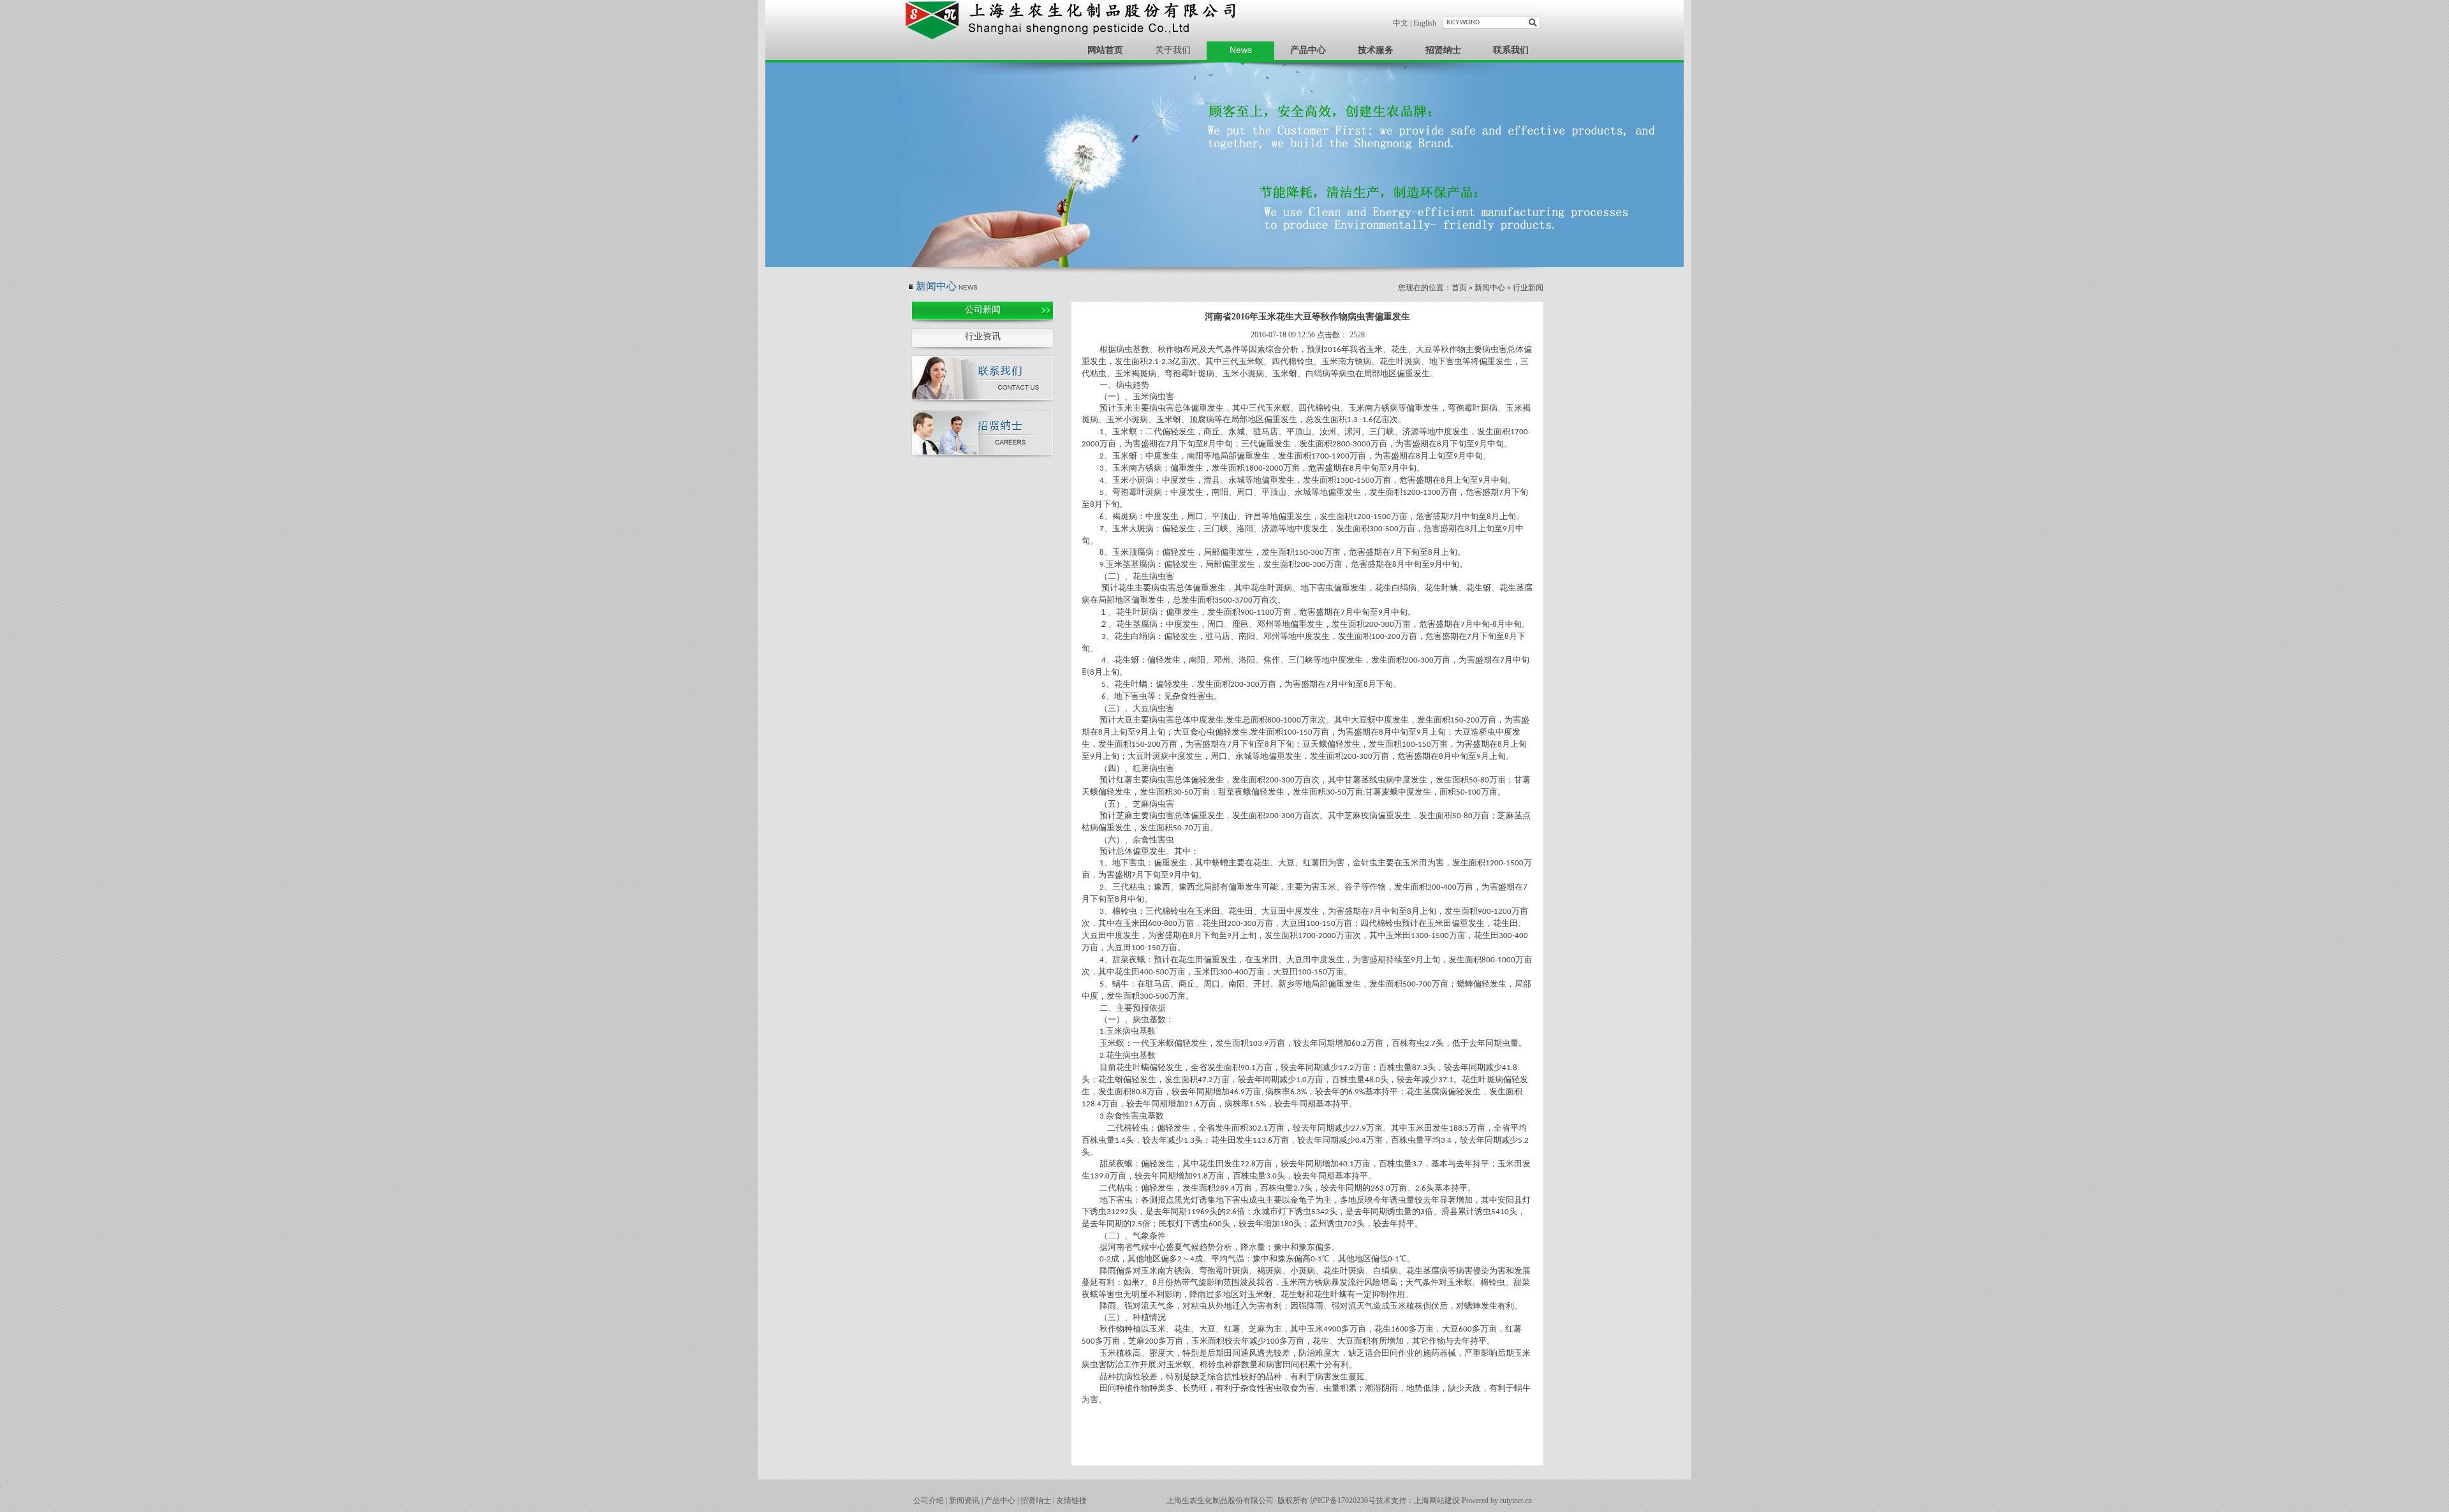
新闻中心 (1490, 288)
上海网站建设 (1437, 1501)
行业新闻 (1528, 288)
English (1425, 23)
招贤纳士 (1036, 1501)
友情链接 (1071, 1501)
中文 (1401, 23)
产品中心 (1000, 1501)
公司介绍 (929, 1501)
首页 (1459, 288)
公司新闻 (983, 310)
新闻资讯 (964, 1501)
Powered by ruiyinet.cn (1497, 1501)
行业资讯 (983, 336)
